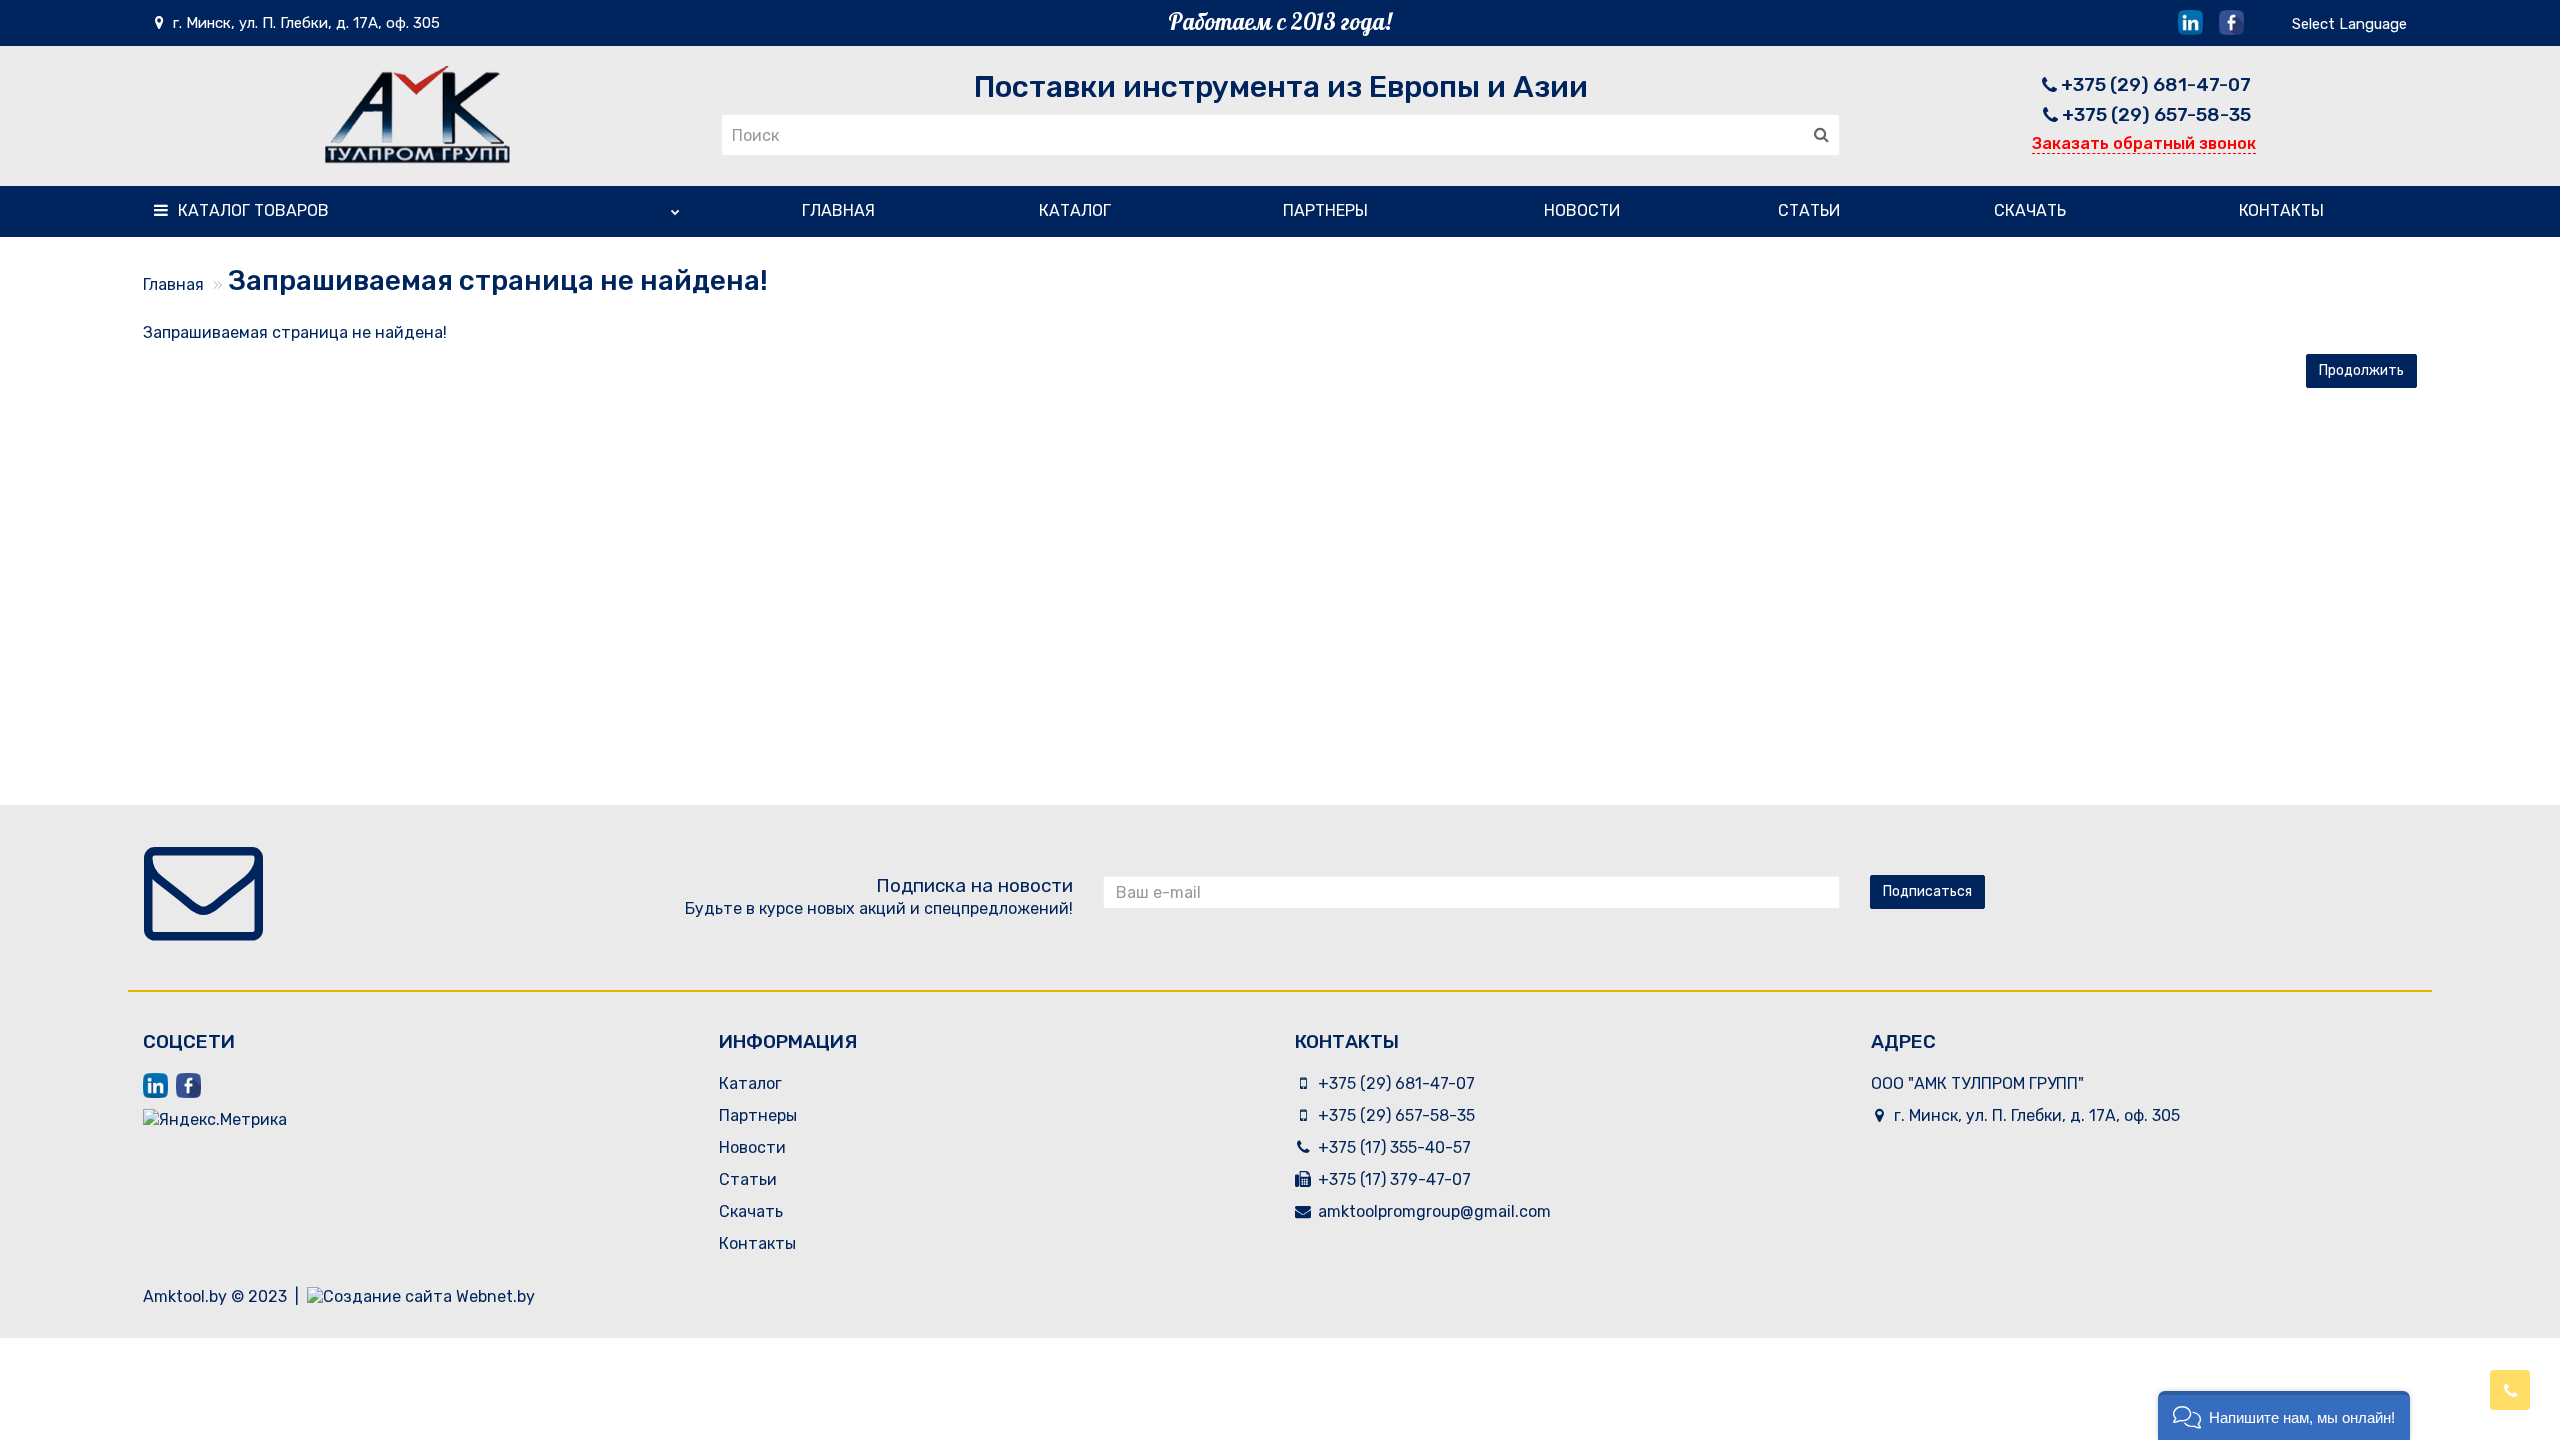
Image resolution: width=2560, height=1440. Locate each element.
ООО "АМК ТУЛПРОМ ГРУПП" (1977, 1083)
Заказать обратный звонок (2144, 143)
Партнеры (1325, 210)
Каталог (253, 210)
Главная (838, 210)
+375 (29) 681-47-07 (2156, 84)
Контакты (2281, 210)
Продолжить (2361, 370)
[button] (2284, 1415)
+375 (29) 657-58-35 (2156, 114)
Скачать (2030, 210)
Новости (1582, 210)
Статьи (1809, 210)
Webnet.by (495, 1296)
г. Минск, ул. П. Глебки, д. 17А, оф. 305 (304, 23)
